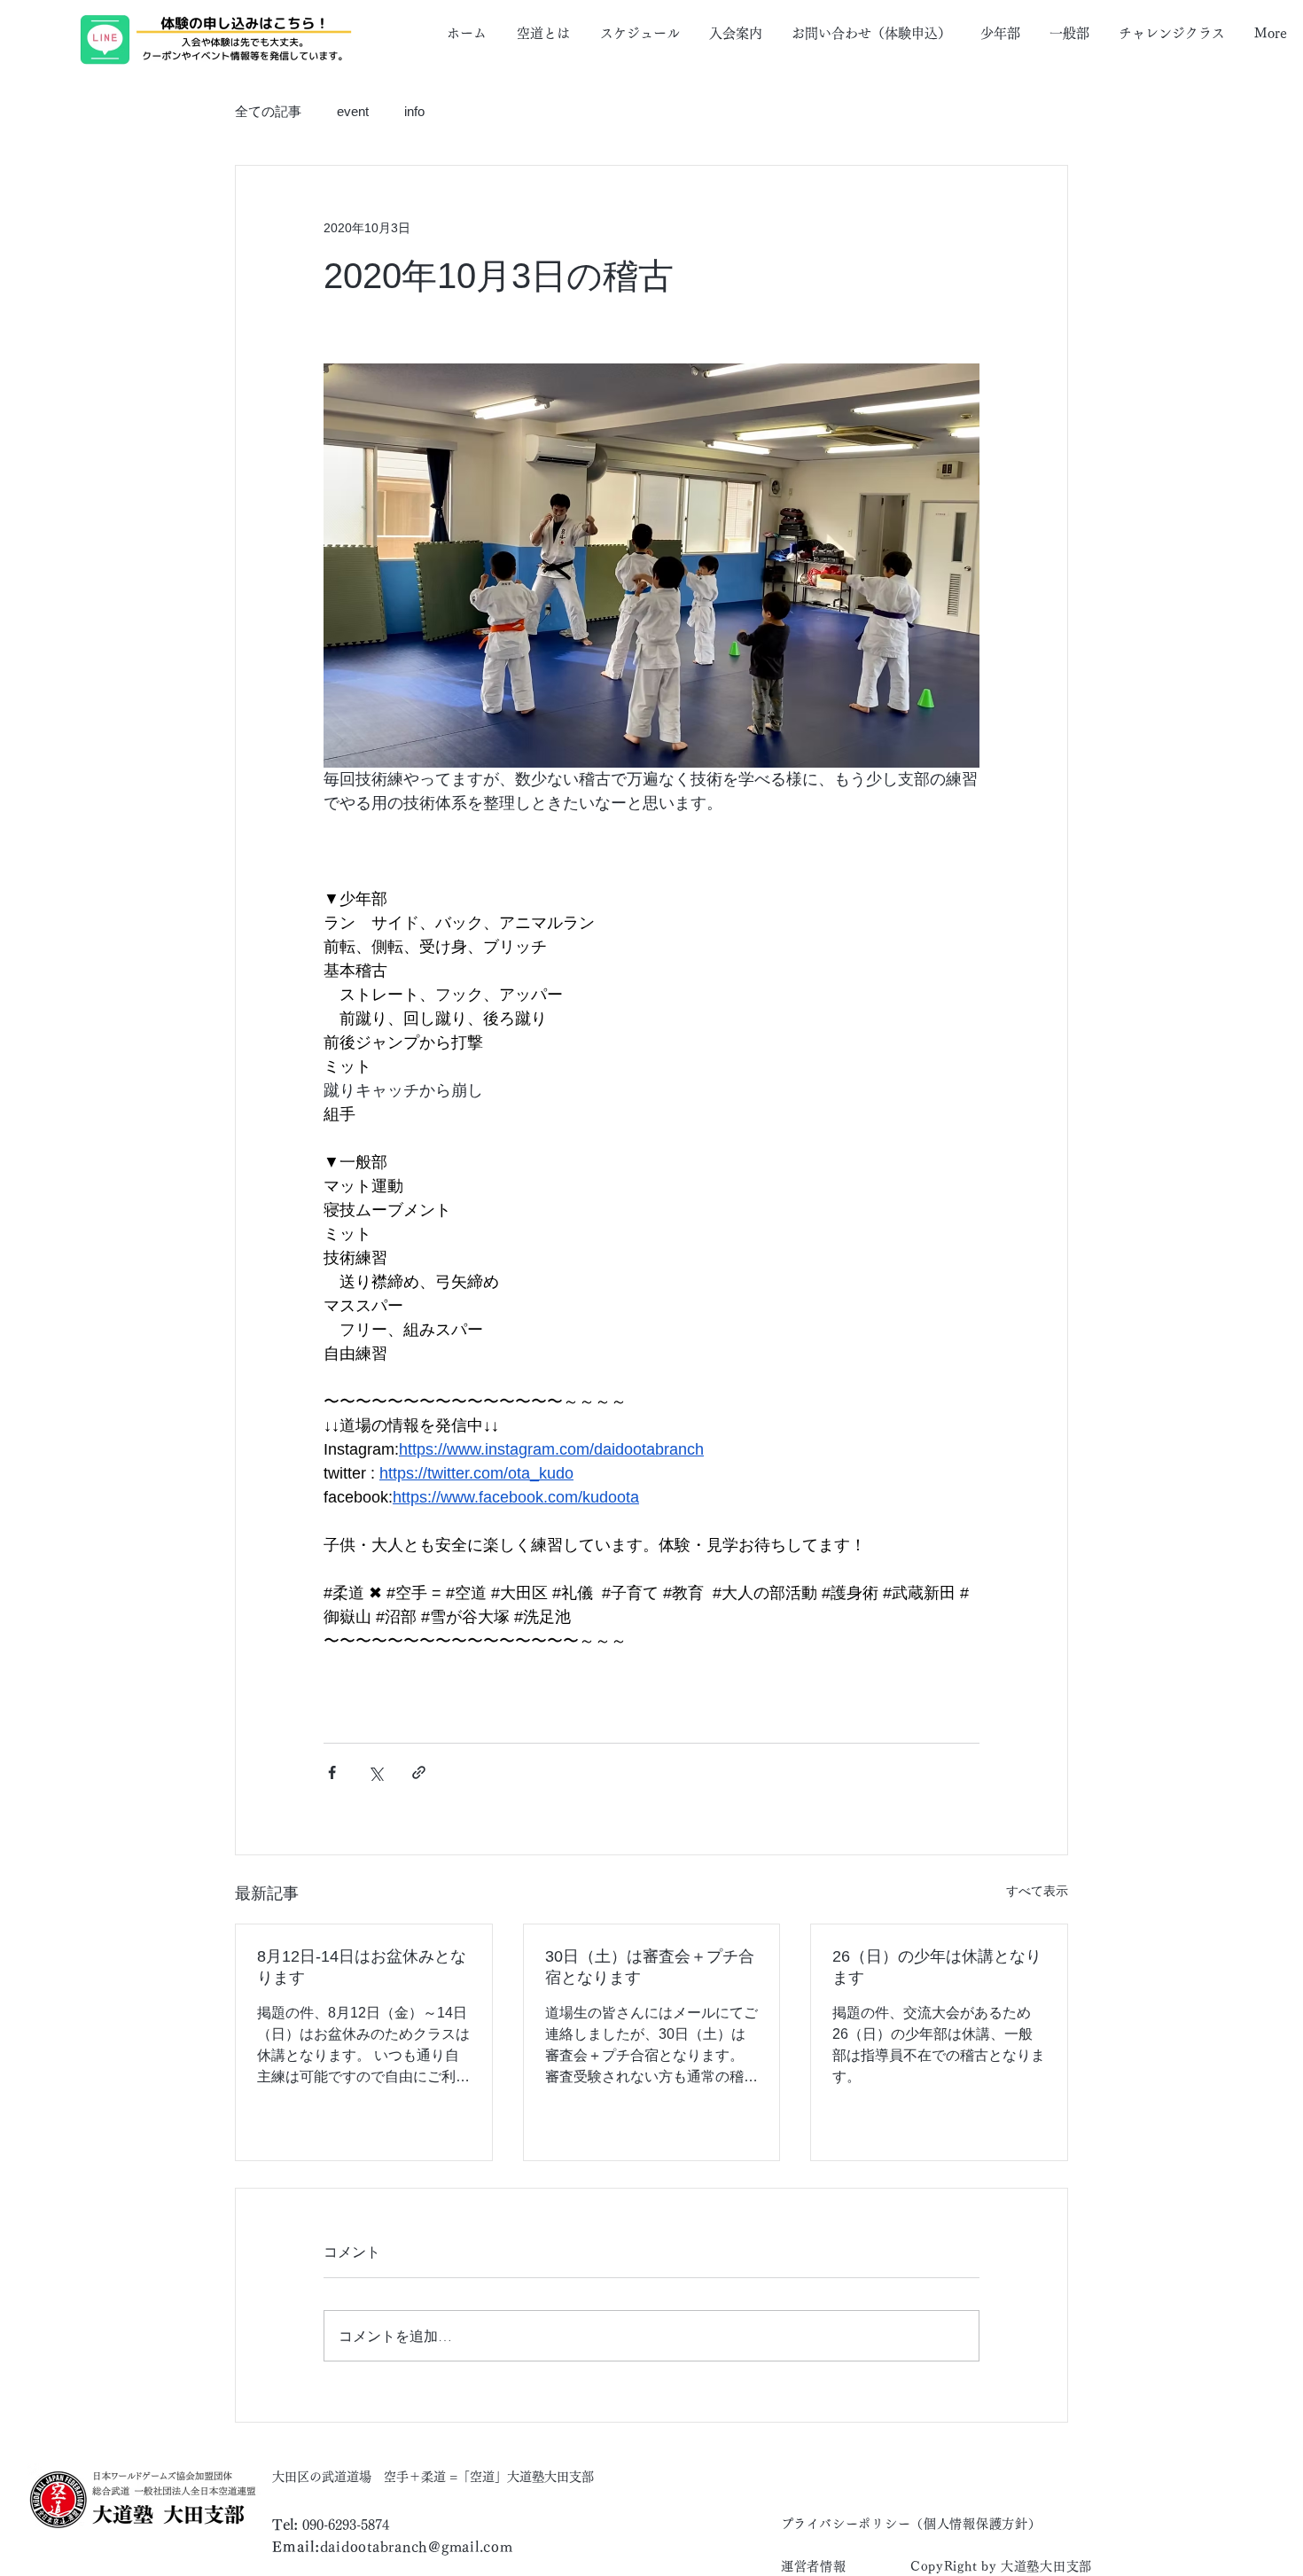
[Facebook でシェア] (332, 1772)
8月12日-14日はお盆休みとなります (362, 1967)
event (353, 111)
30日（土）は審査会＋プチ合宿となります (650, 1967)
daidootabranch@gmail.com (417, 2547)
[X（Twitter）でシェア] (375, 1772)
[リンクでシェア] (419, 1772)
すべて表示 (1037, 1891)
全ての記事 (268, 111)
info (414, 111)
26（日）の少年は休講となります (937, 1967)
